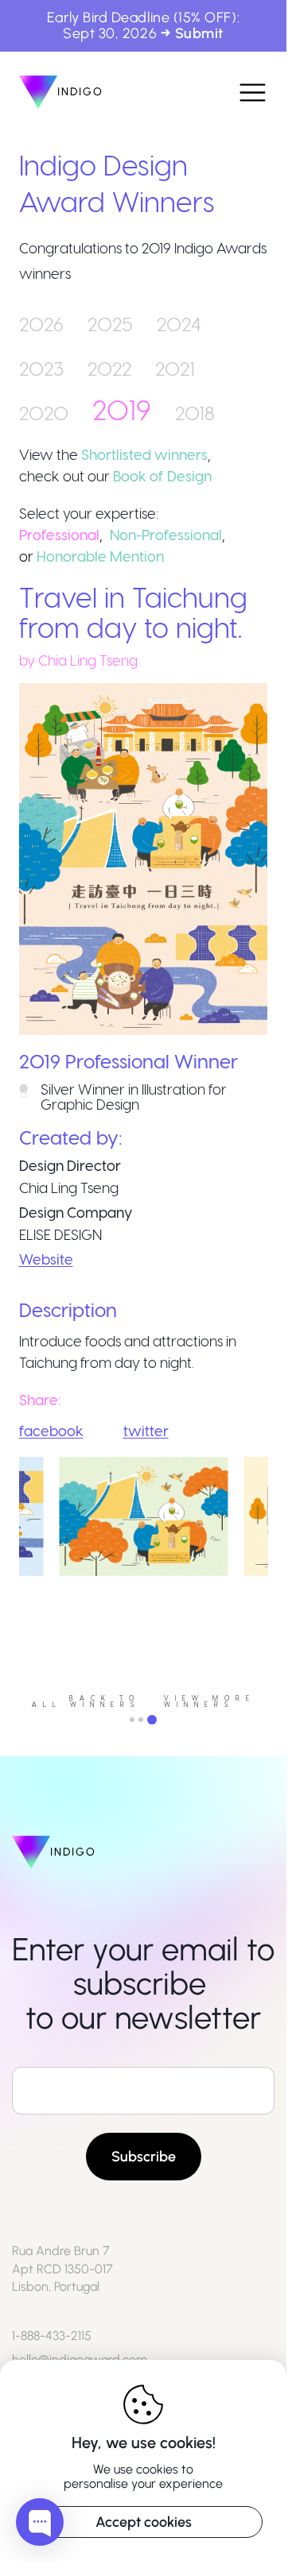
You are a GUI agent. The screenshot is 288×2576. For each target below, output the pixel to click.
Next (280, 1581)
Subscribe (144, 2157)
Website (46, 1259)
